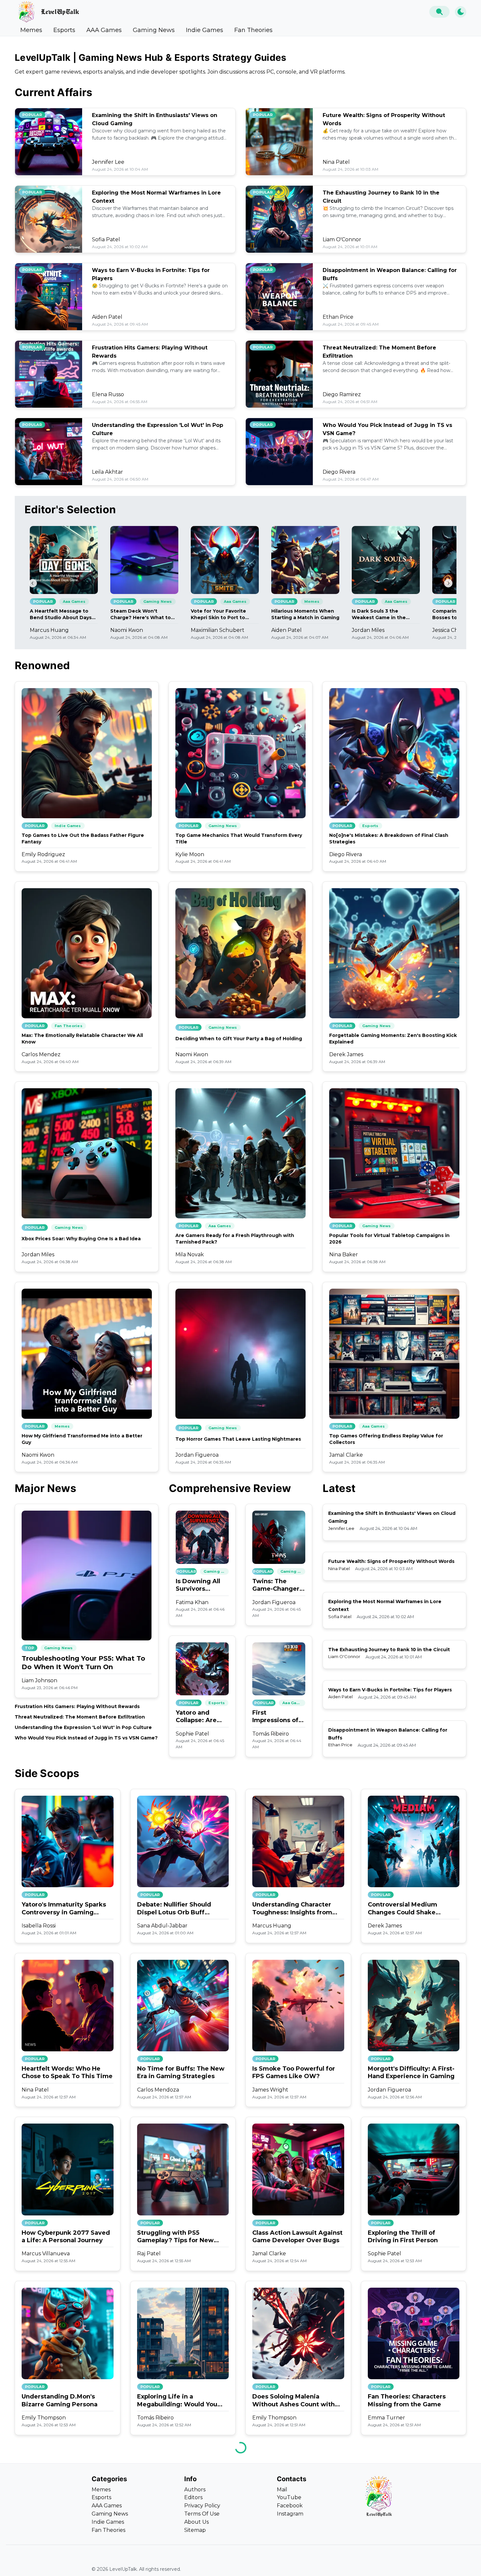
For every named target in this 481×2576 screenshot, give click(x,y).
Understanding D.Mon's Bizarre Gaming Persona (60, 2400)
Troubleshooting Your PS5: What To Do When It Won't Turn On (83, 1663)
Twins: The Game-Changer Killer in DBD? (276, 1585)
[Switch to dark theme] (461, 12)
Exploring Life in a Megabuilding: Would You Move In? (177, 2401)
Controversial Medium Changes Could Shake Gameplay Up (402, 1909)
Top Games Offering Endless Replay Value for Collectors (386, 1439)
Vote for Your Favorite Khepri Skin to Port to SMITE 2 (218, 614)
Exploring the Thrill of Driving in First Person (403, 2237)
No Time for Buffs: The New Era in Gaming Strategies (181, 2072)
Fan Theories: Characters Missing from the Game (407, 2400)
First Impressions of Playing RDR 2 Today (275, 1717)
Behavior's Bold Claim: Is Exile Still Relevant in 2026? (65, 2564)
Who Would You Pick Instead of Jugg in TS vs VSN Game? (86, 1738)
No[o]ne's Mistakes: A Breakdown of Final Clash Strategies (389, 839)
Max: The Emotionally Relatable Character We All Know (82, 1039)
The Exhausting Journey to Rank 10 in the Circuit (389, 1650)
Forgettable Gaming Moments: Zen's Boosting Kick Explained (393, 1039)
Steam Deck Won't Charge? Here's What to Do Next (141, 614)
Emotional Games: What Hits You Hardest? (413, 2564)
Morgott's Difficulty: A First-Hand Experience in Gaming (411, 2072)
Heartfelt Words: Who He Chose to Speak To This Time (67, 2072)
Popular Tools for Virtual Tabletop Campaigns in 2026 (389, 1239)
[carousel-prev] (33, 583)
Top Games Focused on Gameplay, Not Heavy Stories (297, 2564)
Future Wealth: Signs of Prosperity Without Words (391, 1561)
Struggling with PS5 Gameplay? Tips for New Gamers (175, 2237)
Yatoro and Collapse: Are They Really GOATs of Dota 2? (199, 1717)
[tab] (31, 30)
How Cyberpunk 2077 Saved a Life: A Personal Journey (66, 2237)
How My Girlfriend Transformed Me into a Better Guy (82, 1439)
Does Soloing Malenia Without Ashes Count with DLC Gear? (294, 2401)
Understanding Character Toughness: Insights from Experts (292, 1909)
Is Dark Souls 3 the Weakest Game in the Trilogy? (379, 614)
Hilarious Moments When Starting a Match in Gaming (305, 614)
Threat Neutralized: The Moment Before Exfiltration (80, 1717)
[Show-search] (439, 12)
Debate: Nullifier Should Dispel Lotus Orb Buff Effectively (174, 1909)
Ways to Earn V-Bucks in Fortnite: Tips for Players (390, 1690)
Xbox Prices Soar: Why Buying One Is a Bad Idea (81, 1239)
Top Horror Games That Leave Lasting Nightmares (238, 1439)
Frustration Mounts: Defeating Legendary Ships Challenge (180, 2565)
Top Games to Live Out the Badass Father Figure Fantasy (83, 839)
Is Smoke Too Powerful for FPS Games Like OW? (294, 2072)
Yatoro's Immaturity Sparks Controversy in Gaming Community (64, 1909)
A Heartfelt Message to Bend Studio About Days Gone (61, 614)
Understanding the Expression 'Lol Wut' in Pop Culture (83, 1727)
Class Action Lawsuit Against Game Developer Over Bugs (297, 2237)
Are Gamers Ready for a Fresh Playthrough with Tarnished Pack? (235, 1239)
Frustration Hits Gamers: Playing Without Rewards (77, 1706)
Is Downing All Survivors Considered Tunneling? (198, 1585)
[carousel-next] (448, 583)
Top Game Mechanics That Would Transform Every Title (239, 839)
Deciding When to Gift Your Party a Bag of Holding (239, 1039)
